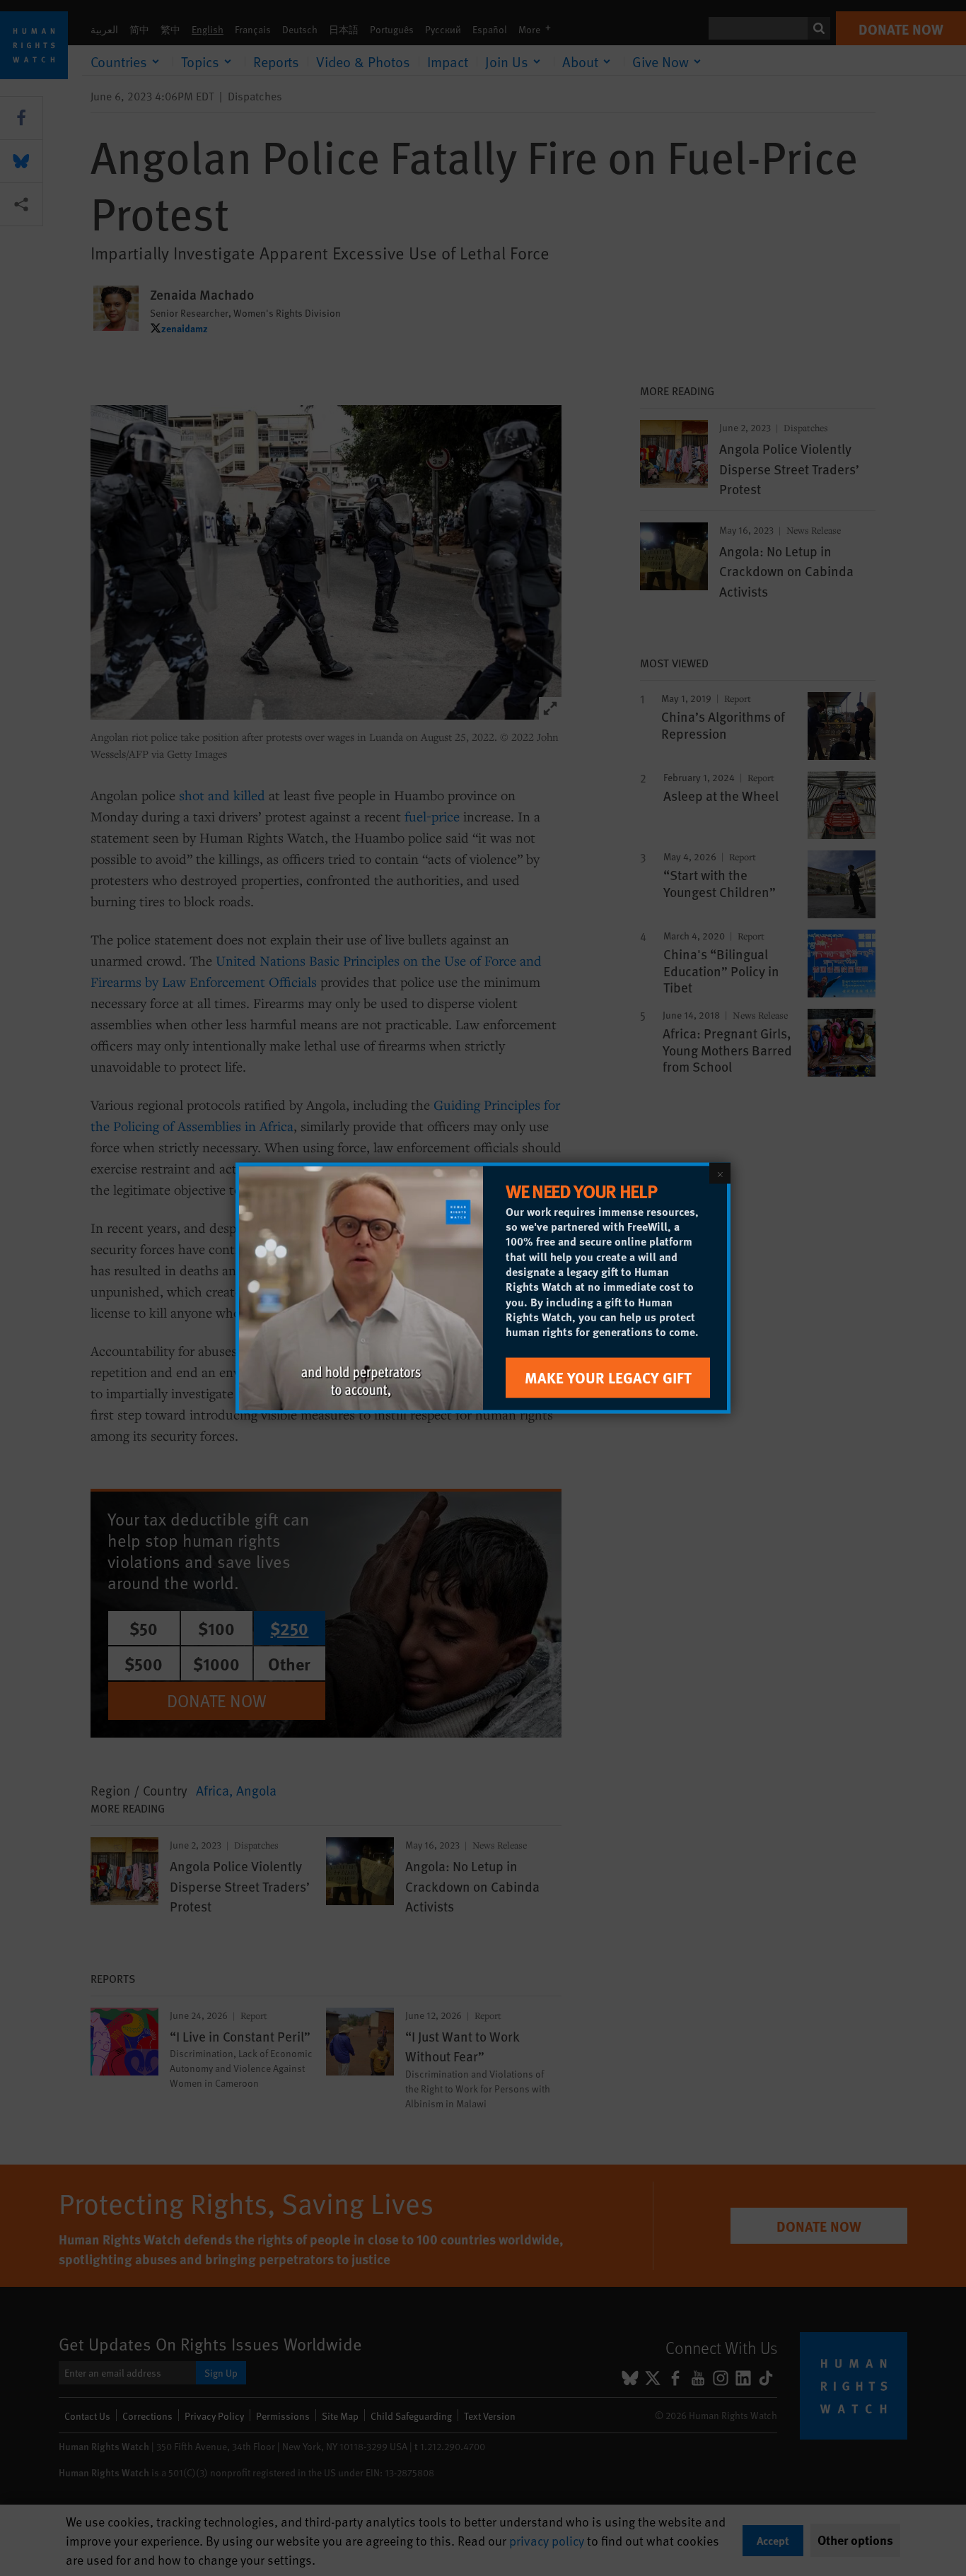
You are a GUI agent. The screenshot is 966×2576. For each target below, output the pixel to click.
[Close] (720, 1173)
